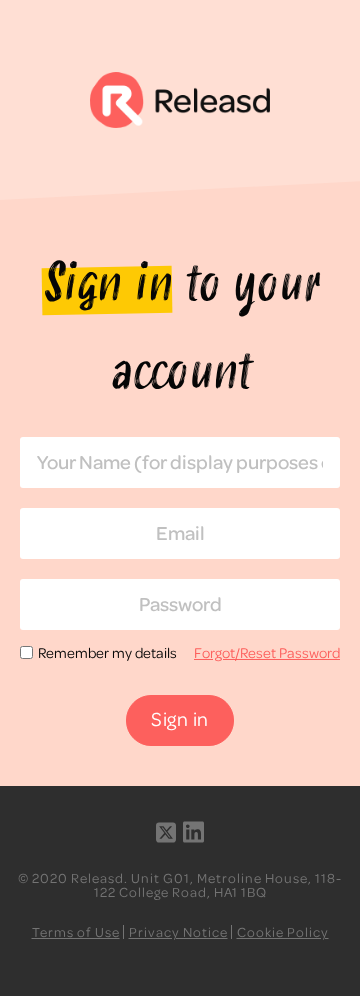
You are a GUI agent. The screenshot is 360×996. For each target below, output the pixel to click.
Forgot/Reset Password (267, 652)
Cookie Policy (283, 931)
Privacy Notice (178, 931)
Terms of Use (76, 931)
